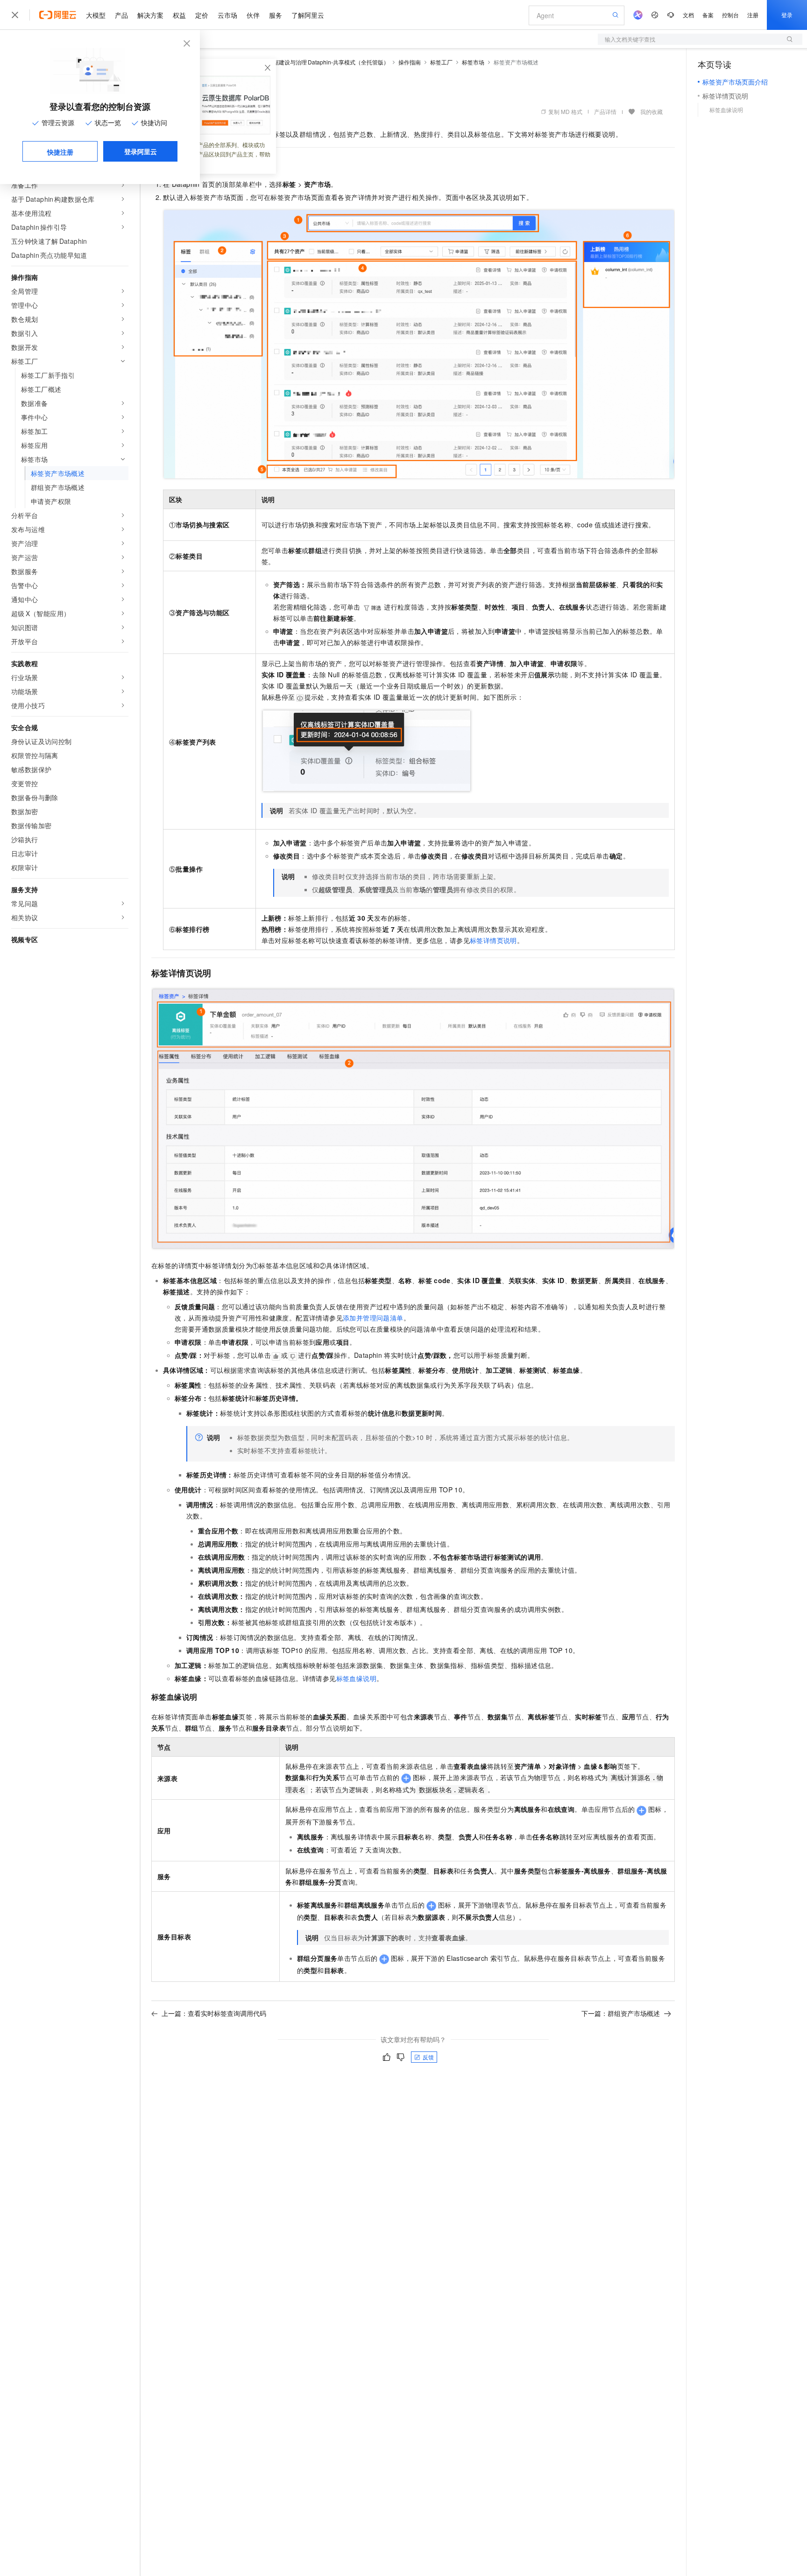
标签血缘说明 (356, 1678)
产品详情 (605, 111)
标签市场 (473, 62)
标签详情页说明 (493, 940)
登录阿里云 (141, 151)
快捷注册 (60, 152)
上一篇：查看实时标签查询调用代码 (214, 2013)
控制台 (730, 15)
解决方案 (150, 15)
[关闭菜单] (15, 15)
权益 (179, 15)
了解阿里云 (308, 15)
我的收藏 (651, 111)
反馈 (428, 2057)
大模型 (96, 15)
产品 (121, 15)
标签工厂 (441, 62)
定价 (202, 15)
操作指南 (410, 62)
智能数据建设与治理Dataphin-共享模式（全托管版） (323, 62)
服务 (276, 15)
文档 (688, 15)
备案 (708, 15)
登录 (787, 15)
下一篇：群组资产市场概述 (621, 2013)
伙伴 (253, 15)
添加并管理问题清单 (373, 1318)
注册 (753, 15)
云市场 (227, 15)
